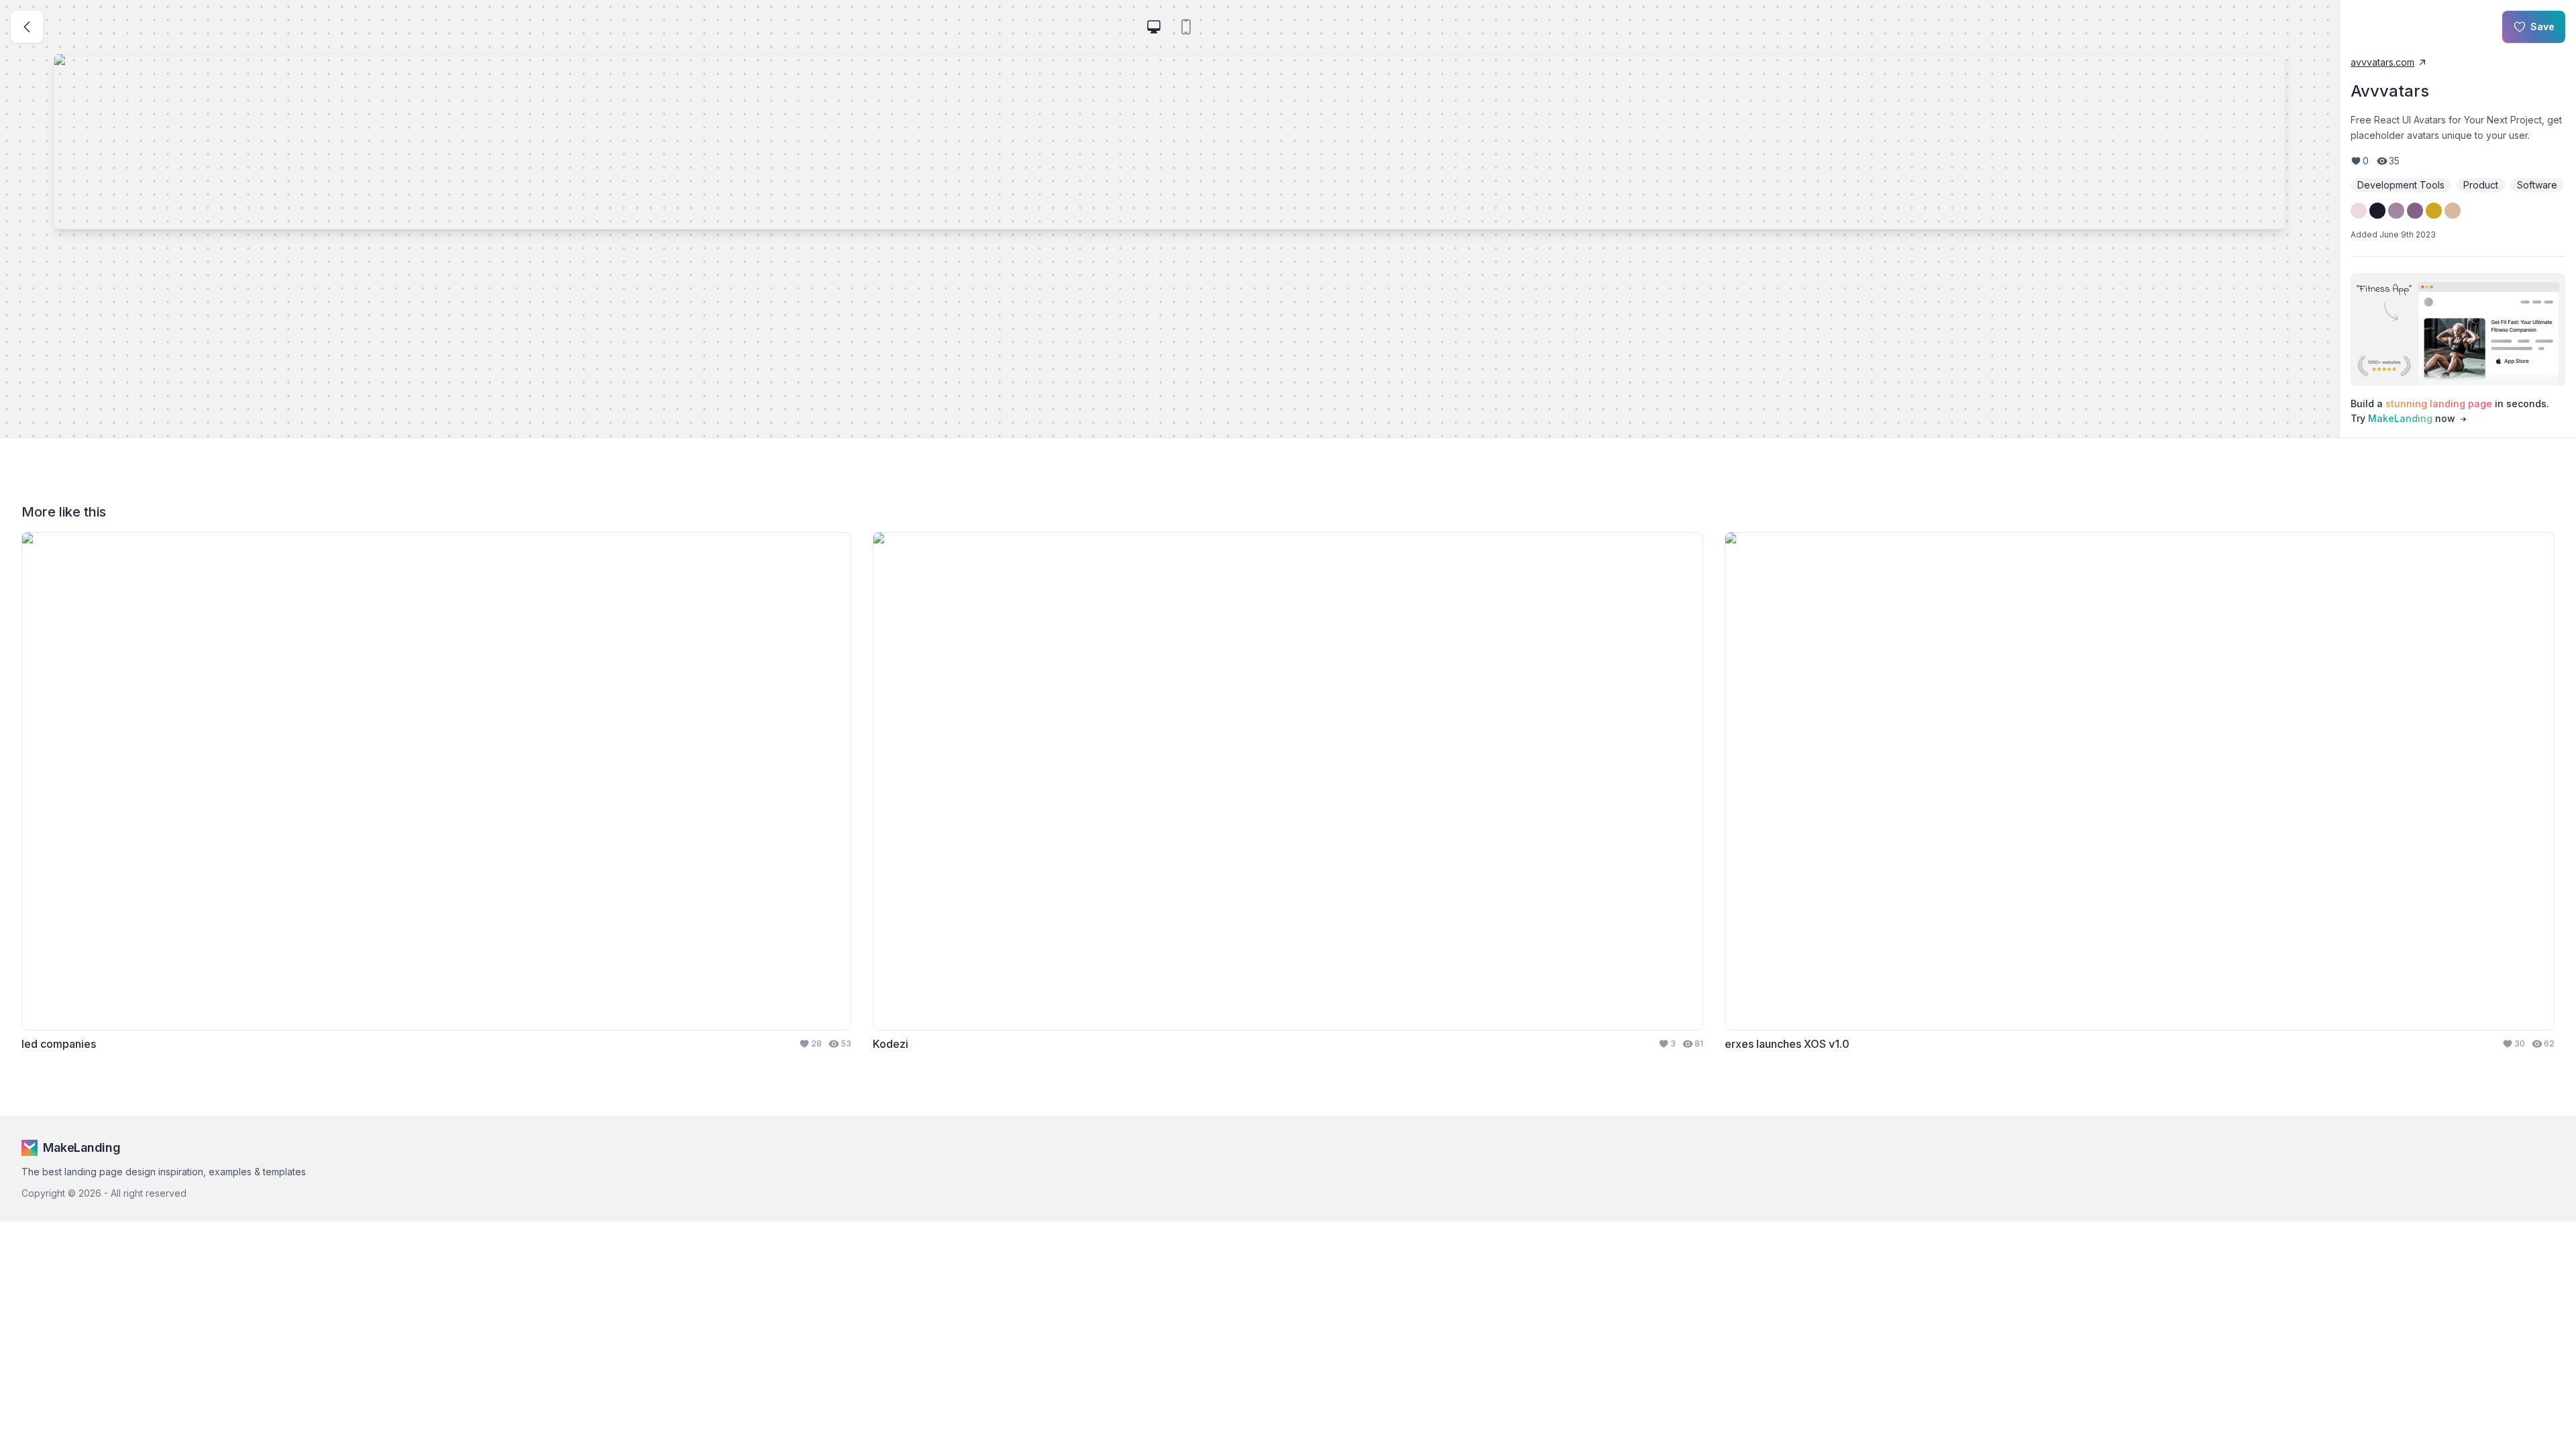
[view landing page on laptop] (1154, 27)
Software (2537, 185)
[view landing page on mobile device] (1186, 27)
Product (2481, 185)
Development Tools (2401, 185)
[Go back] (27, 27)
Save (2542, 26)
